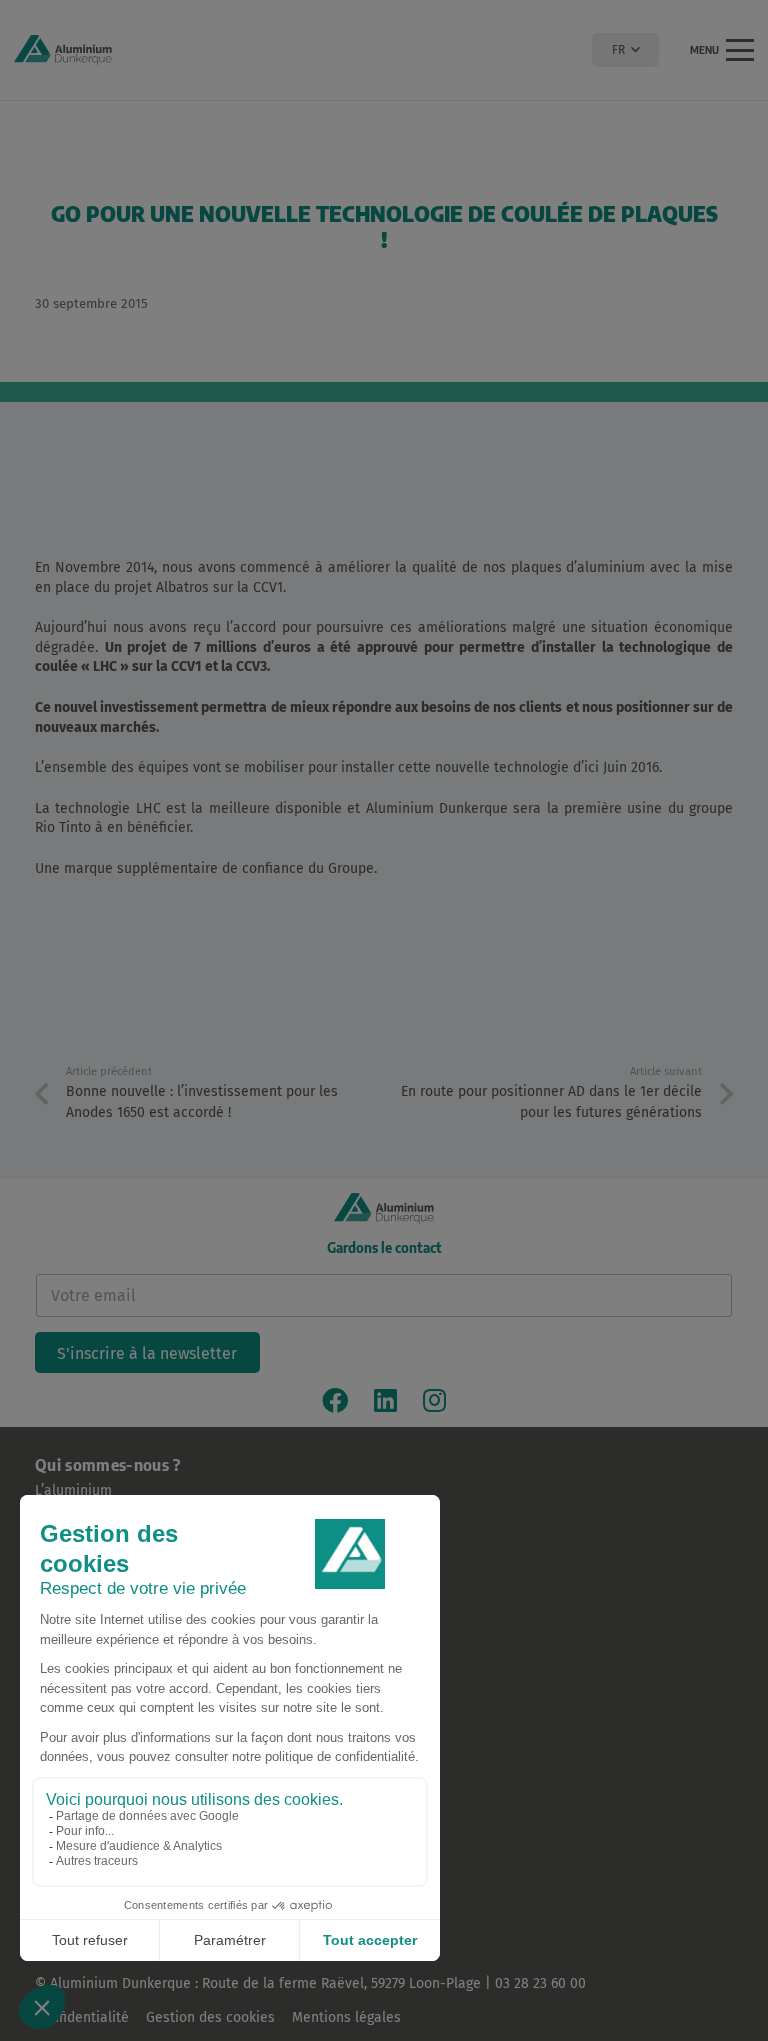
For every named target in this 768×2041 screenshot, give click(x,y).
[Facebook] (335, 1400)
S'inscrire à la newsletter (147, 1353)
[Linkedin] (385, 1400)
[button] (625, 50)
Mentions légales (346, 2017)
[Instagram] (434, 1400)
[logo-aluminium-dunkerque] (63, 50)
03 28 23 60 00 (540, 1983)
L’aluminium (73, 1490)
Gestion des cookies (210, 2017)
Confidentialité (82, 2017)
